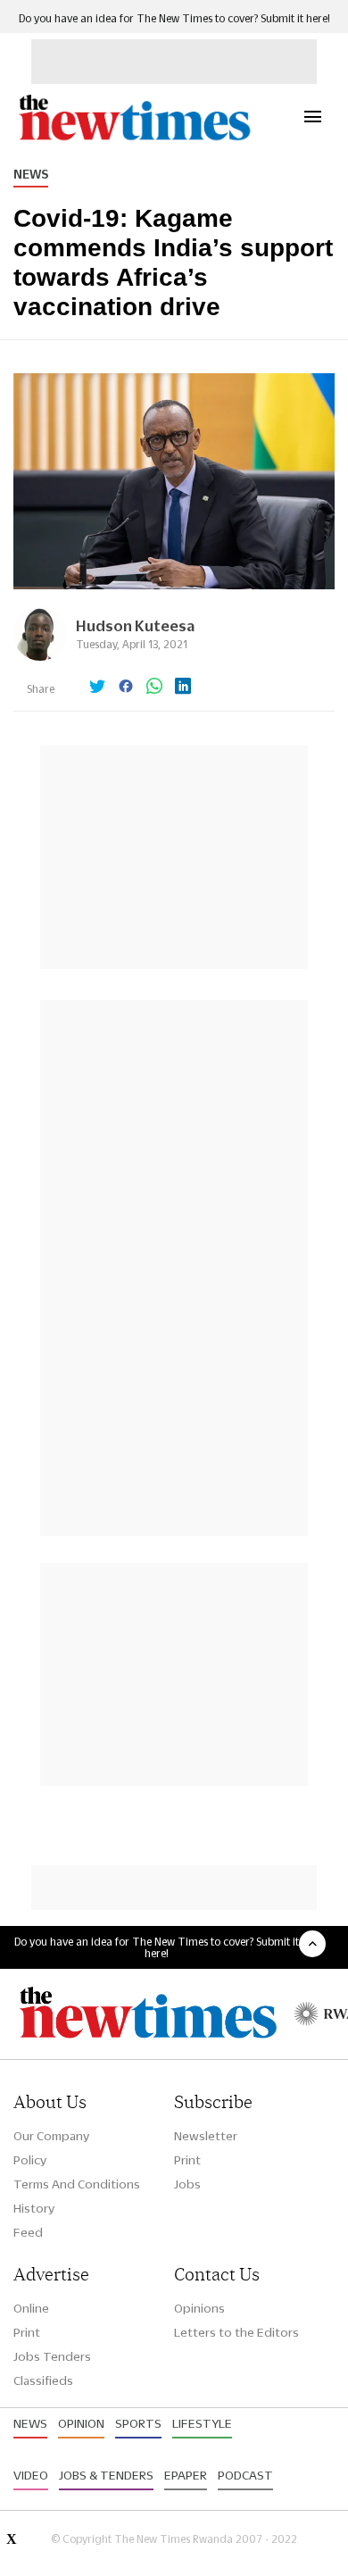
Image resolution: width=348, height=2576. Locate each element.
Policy (30, 2160)
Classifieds (43, 2380)
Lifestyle (202, 2423)
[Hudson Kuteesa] (40, 656)
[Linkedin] (183, 688)
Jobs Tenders (52, 2356)
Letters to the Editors (236, 2332)
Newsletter (206, 2136)
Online (31, 2308)
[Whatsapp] (154, 688)
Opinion (81, 2423)
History (34, 2208)
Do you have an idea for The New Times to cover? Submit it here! (174, 18)
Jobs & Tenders (106, 2475)
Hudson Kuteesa (135, 625)
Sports (138, 2423)
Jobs (187, 2184)
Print (187, 2160)
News (31, 174)
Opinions (199, 2308)
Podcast (245, 2475)
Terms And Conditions (77, 2184)
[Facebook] (126, 688)
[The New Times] (134, 138)
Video (31, 2475)
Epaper (186, 2475)
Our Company (51, 2136)
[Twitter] (97, 688)
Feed (28, 2232)
